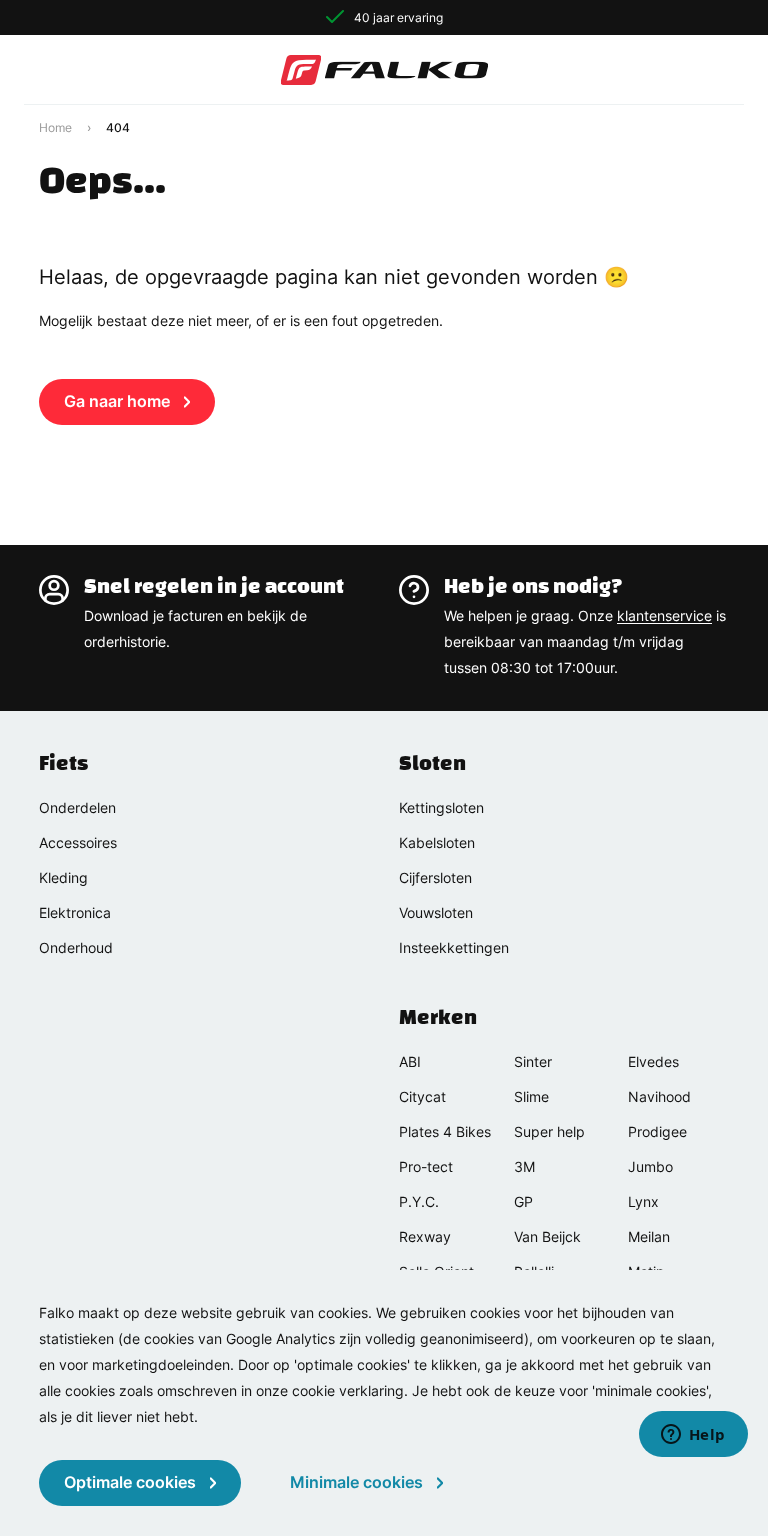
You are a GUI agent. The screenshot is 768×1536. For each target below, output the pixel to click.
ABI (410, 1061)
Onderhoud (76, 947)
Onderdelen (77, 807)
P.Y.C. (419, 1201)
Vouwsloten (436, 912)
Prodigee (657, 1131)
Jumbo (650, 1166)
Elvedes (653, 1061)
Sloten (432, 763)
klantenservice (664, 615)
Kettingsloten (441, 807)
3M (524, 1166)
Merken (438, 1017)
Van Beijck (547, 1236)
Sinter (533, 1061)
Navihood (659, 1096)
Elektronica (75, 912)
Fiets (63, 763)
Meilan (649, 1236)
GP (523, 1201)
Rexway (425, 1236)
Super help (549, 1131)
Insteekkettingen (454, 947)
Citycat (422, 1096)
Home (55, 127)
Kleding (63, 877)
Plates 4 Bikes (445, 1131)
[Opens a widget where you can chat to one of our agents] (693, 1436)
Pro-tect (426, 1166)
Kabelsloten (437, 842)
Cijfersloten (435, 877)
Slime (531, 1096)
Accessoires (78, 842)
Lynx (643, 1201)
